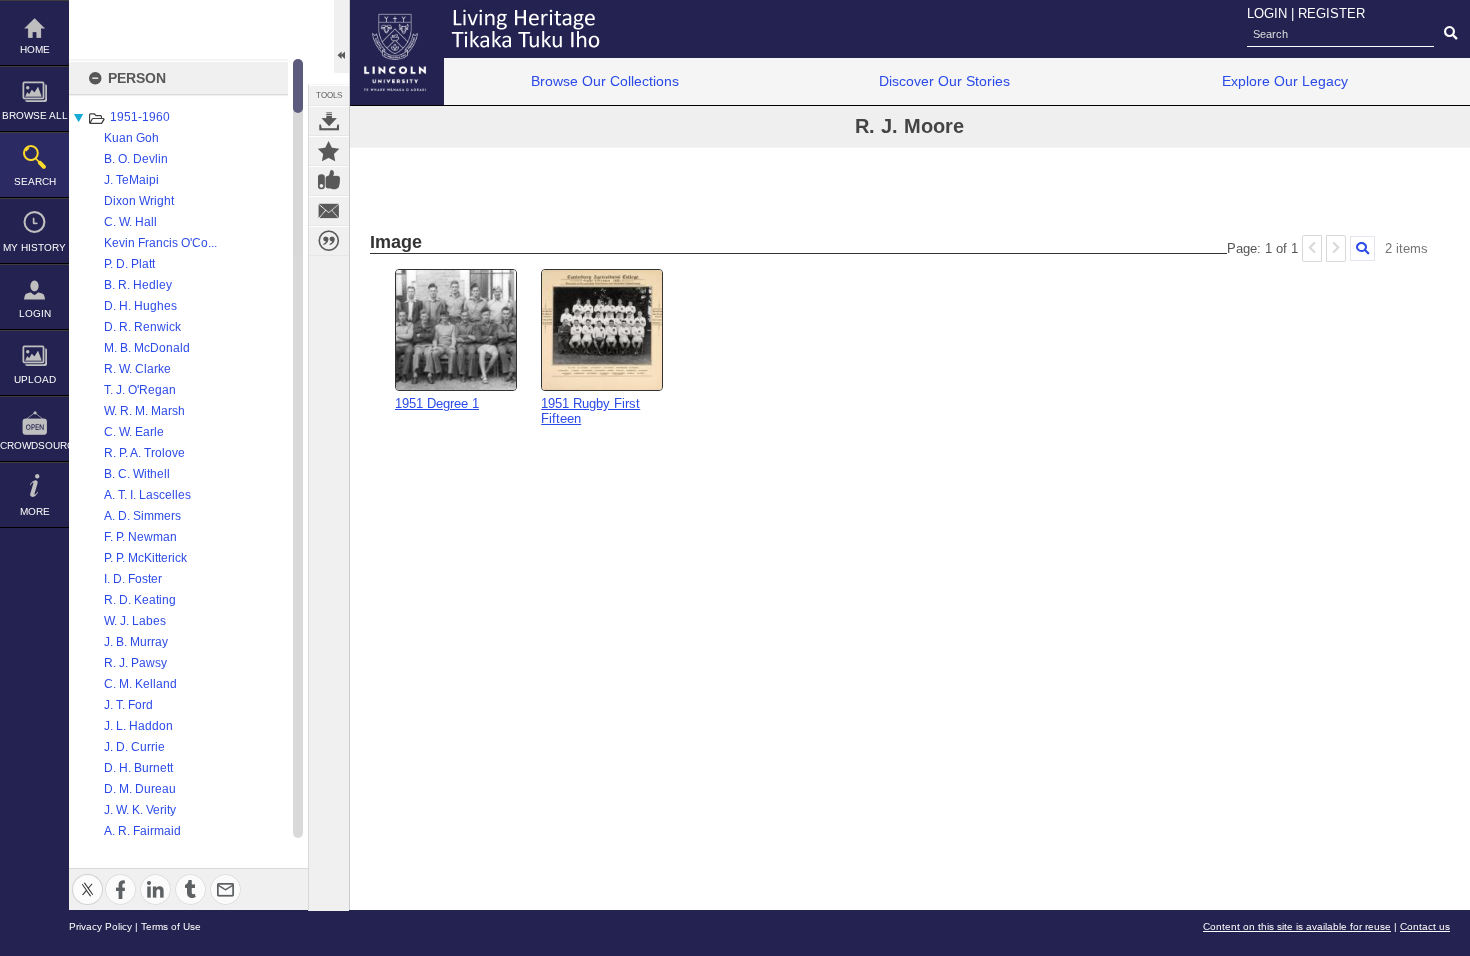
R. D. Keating (140, 600)
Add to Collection (329, 151)
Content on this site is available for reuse (1297, 926)
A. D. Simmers (142, 516)
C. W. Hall (130, 222)
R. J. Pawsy (135, 663)
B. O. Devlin (136, 159)
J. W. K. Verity (140, 810)
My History (34, 247)
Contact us (1425, 926)
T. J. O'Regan (140, 390)
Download (329, 121)
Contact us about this (329, 211)
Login (35, 313)
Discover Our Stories (944, 81)
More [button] (35, 511)
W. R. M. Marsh (144, 411)
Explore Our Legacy (1285, 81)
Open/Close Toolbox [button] (341, 36)
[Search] (1362, 248)
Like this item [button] (329, 181)
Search (35, 181)
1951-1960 (140, 117)
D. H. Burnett (138, 768)
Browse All (35, 115)
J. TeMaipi (131, 180)
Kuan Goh (131, 138)
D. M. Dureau (140, 789)
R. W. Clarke (137, 369)
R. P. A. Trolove (144, 453)
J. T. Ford (128, 705)
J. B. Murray (136, 642)
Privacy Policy (100, 926)
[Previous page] (1312, 248)
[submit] (1450, 34)
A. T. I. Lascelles (147, 495)
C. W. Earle (134, 432)
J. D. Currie (134, 747)
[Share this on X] (87, 877)
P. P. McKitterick (145, 558)
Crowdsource (34, 445)
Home (35, 49)
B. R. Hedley (138, 285)
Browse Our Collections (605, 81)
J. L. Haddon (138, 726)
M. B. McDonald (147, 348)
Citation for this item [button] (329, 241)
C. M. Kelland (140, 684)
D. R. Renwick (142, 327)
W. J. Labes (135, 621)
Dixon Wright (139, 201)
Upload (35, 379)
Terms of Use (171, 926)
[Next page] (1336, 248)
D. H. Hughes (140, 306)
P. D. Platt (129, 264)
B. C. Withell (137, 474)
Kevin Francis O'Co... (160, 243)
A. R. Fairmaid (142, 831)
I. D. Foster (133, 579)
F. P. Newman (140, 537)
